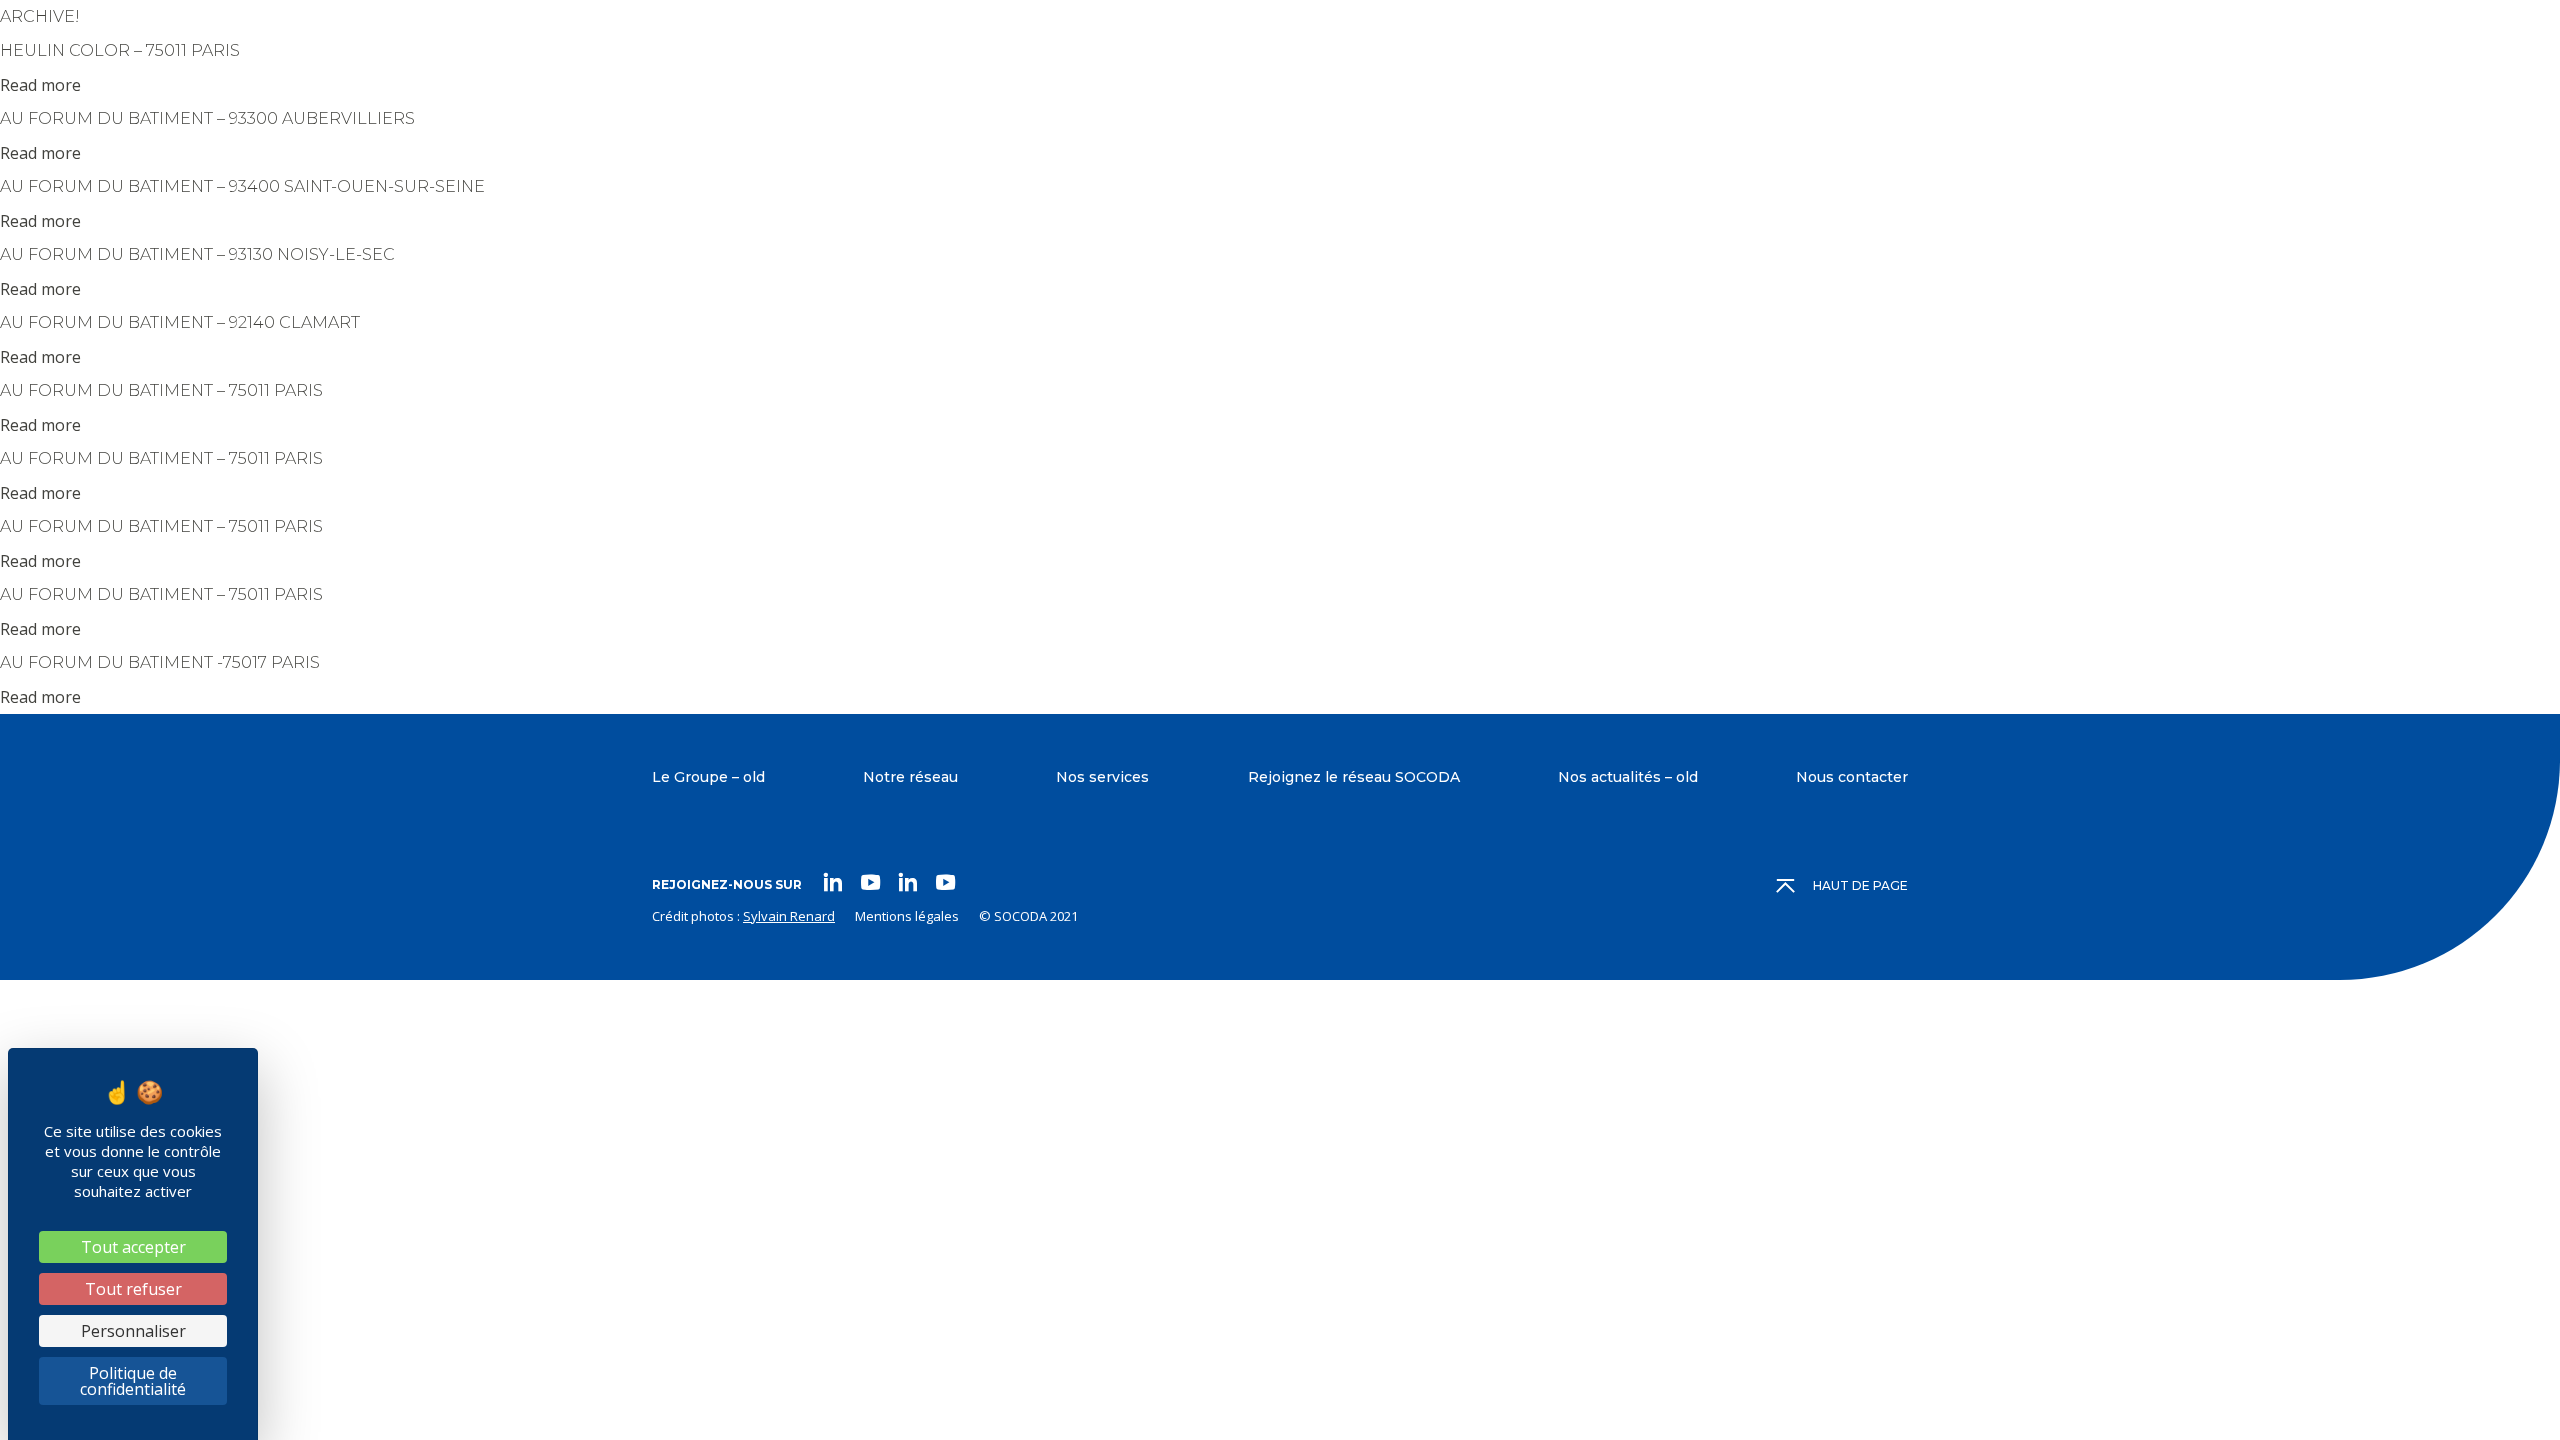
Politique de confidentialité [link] (133, 1381)
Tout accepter (133, 1247)
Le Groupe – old (708, 777)
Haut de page (1860, 885)
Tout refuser (133, 1289)
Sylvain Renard (789, 916)
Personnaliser (133, 1331)
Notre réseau (910, 777)
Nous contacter (1852, 777)
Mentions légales (907, 916)
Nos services (1102, 777)
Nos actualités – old (1628, 777)
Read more (40, 85)
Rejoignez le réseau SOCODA (1354, 777)
